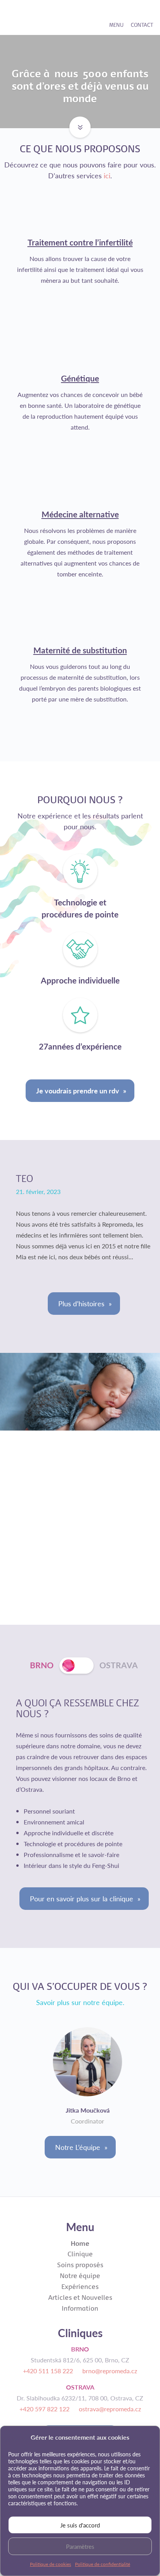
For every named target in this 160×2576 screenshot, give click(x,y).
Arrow (78, 122)
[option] (80, 2075)
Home (80, 2243)
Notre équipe (80, 2276)
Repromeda (36, 17)
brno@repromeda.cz (110, 2371)
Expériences (80, 2286)
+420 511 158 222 (48, 2371)
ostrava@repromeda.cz (110, 2409)
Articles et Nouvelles (80, 2297)
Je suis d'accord (80, 2525)
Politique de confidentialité (103, 2564)
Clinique (80, 2254)
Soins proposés (80, 2265)
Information (80, 2308)
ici (107, 175)
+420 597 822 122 (44, 2409)
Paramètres (80, 2546)
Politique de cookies (50, 2564)
